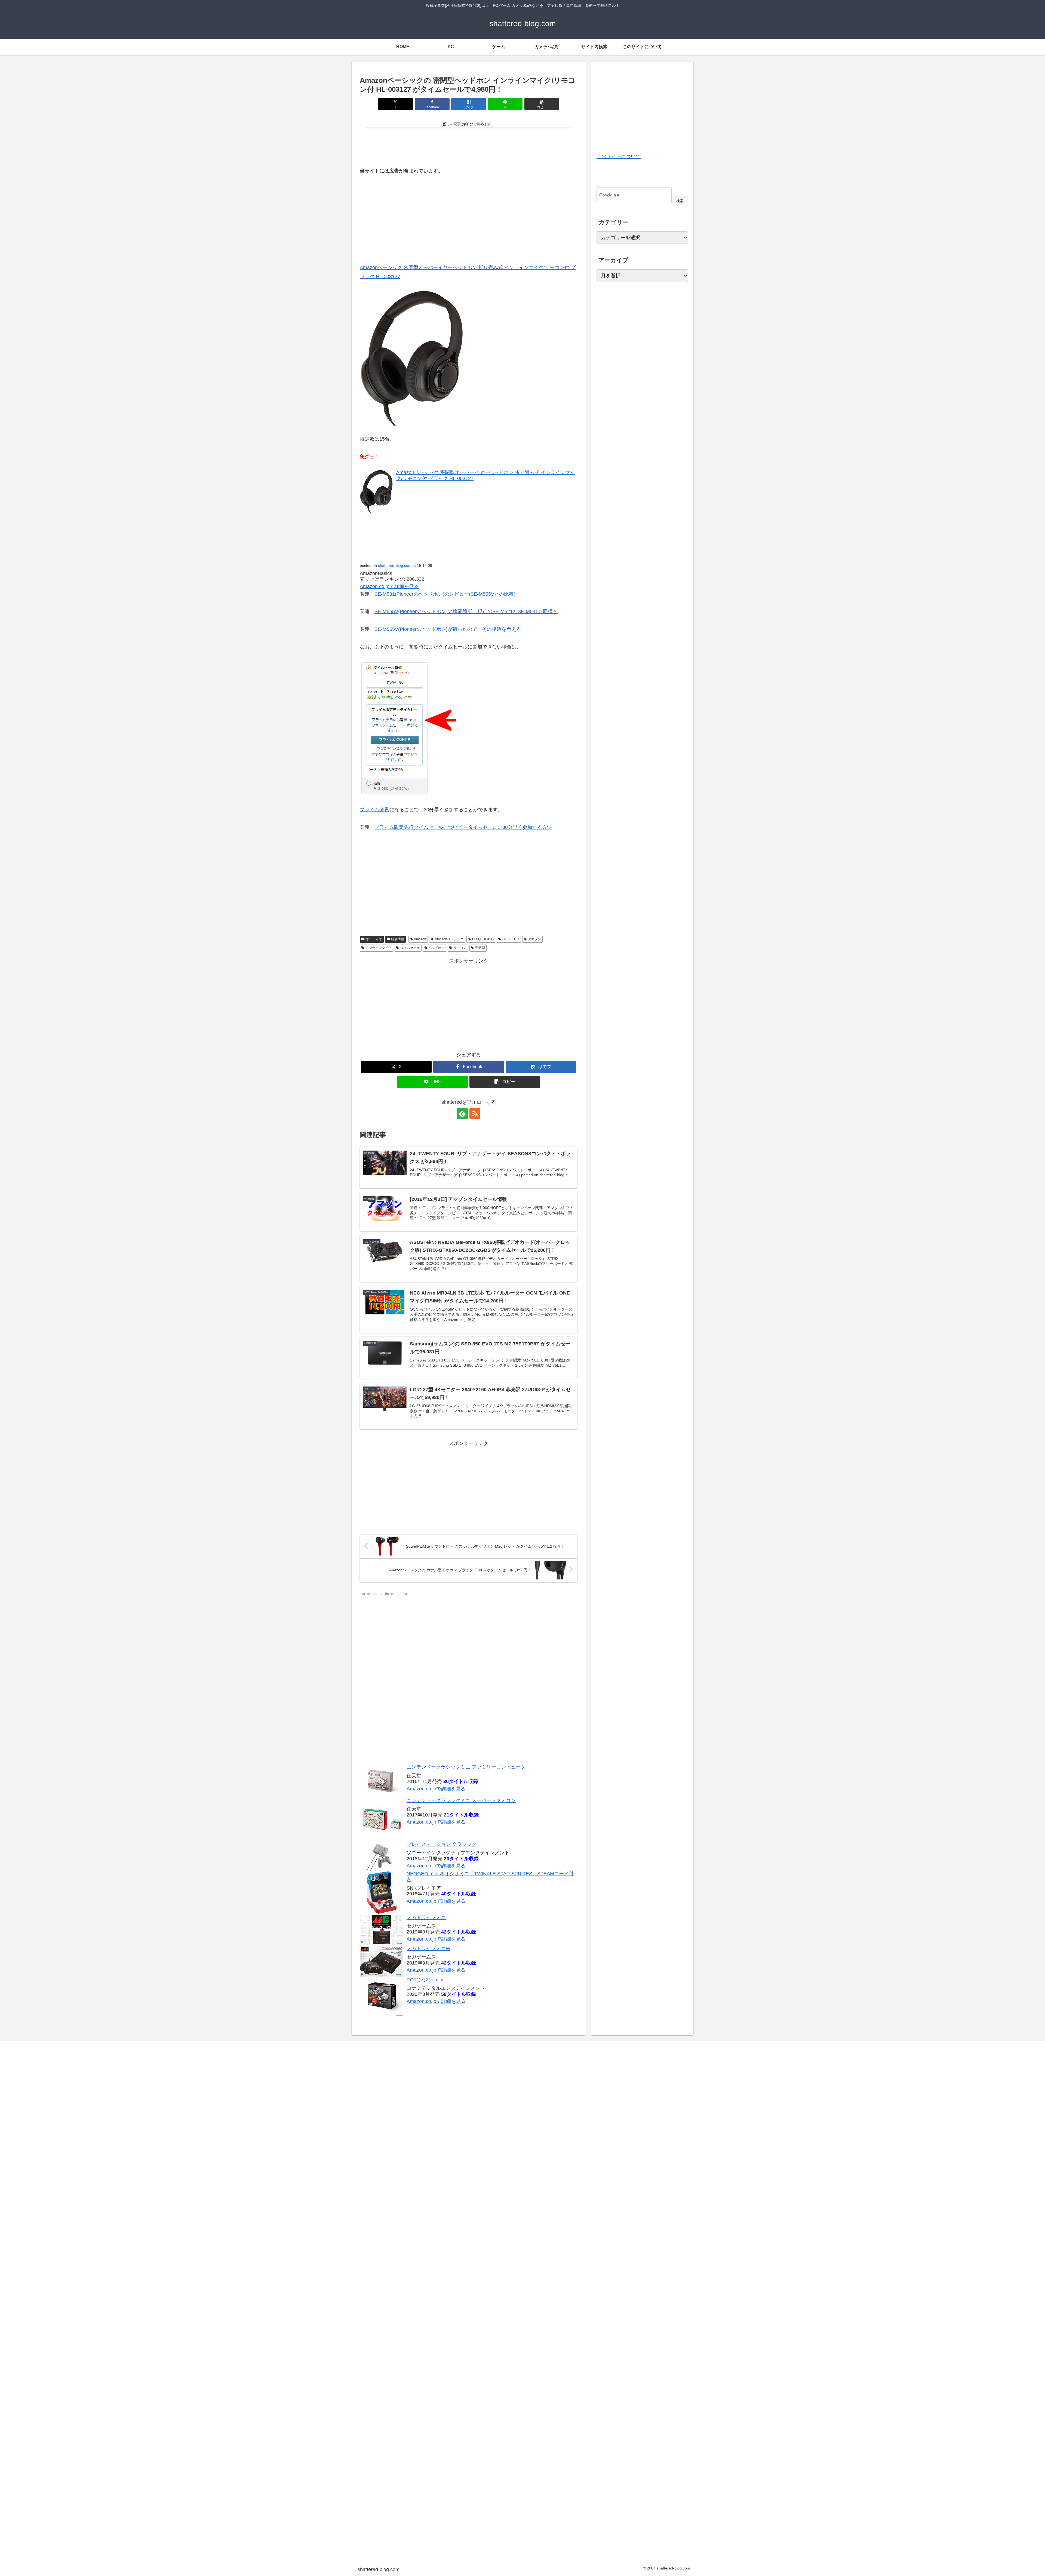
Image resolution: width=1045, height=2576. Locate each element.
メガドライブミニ (426, 1917)
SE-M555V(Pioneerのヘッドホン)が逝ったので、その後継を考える (448, 629)
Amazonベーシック (449, 939)
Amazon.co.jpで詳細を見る (436, 1788)
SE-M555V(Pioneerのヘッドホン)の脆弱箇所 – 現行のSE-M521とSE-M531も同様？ (466, 611)
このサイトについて (619, 156)
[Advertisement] (469, 146)
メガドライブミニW (428, 1948)
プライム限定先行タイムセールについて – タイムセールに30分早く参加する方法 (463, 827)
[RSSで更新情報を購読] (475, 1114)
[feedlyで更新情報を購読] (462, 1114)
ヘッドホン (437, 948)
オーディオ (374, 939)
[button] (542, 104)
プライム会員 (374, 810)
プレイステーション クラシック (442, 1844)
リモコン (460, 948)
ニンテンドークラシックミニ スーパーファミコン (461, 1800)
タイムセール (410, 948)
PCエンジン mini (425, 1980)
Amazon (420, 939)
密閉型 (480, 948)
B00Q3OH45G (483, 939)
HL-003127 (511, 939)
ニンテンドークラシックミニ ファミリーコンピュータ (466, 1767)
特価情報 (398, 939)
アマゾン (534, 939)
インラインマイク (379, 948)
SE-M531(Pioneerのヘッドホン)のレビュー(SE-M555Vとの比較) (445, 594)
